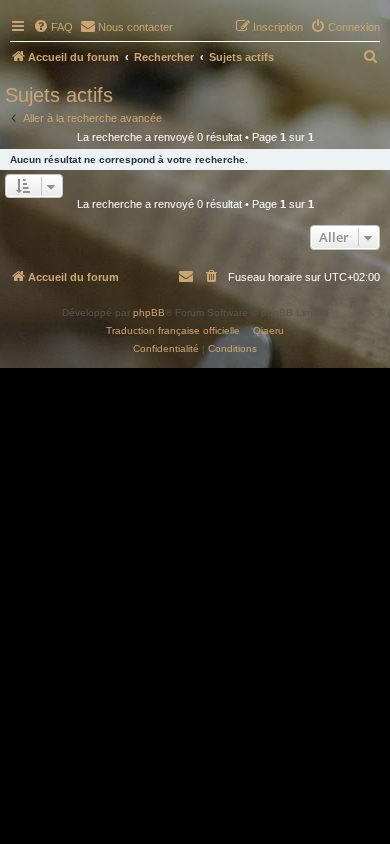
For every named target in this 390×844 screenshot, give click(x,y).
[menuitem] (53, 27)
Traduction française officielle (173, 330)
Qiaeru (268, 330)
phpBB (149, 312)
